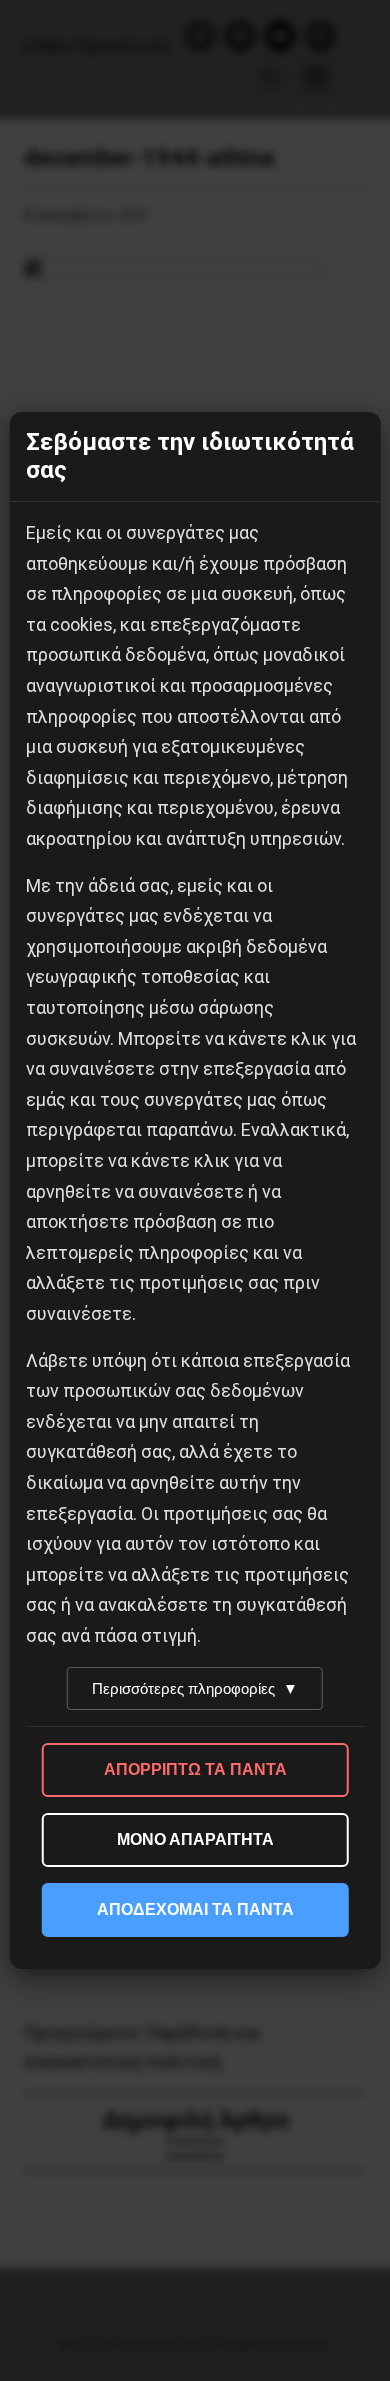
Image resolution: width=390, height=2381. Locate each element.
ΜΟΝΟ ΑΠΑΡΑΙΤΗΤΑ (195, 1839)
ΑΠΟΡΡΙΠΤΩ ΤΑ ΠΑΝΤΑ (195, 1769)
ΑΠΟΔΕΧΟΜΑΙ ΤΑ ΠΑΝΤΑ (195, 1909)
